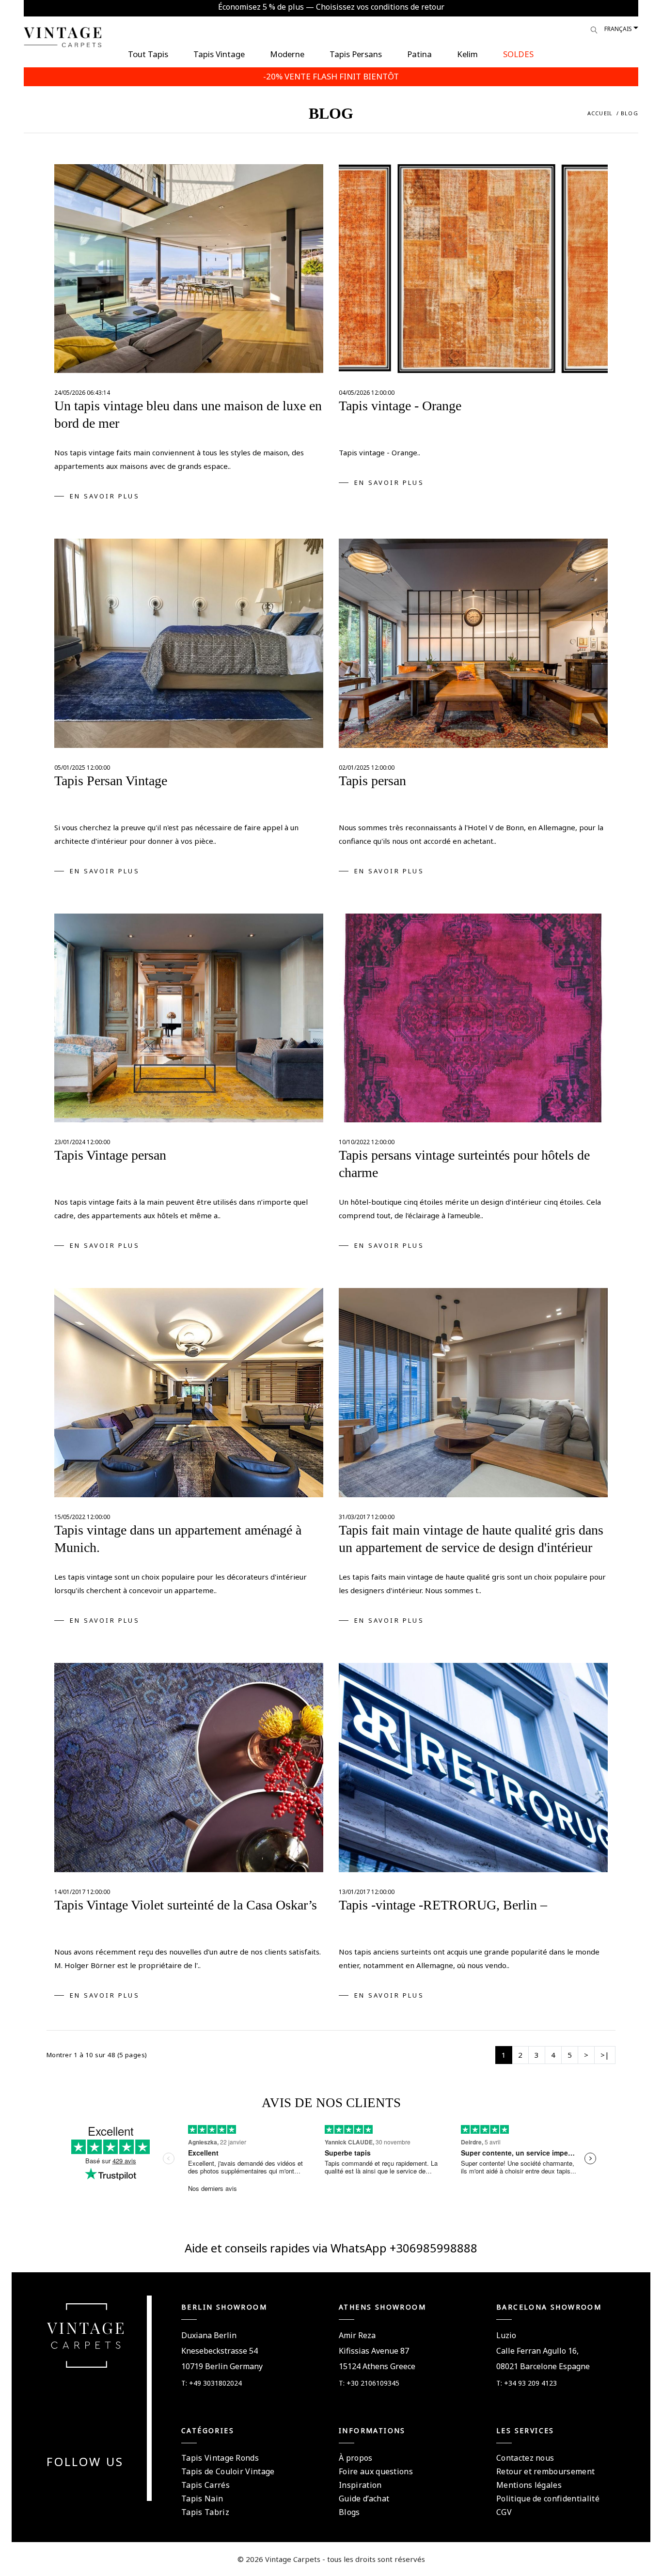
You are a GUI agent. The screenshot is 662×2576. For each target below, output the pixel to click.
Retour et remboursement (545, 2471)
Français (618, 29)
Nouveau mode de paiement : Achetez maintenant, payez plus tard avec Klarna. (331, 7)
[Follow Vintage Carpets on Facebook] (68, 2485)
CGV (504, 2512)
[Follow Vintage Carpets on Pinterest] (91, 2485)
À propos (356, 2458)
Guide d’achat (364, 2498)
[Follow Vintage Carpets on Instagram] (103, 2485)
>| (605, 2055)
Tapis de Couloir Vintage (228, 2471)
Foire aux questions (376, 2471)
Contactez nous (525, 2458)
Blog (630, 113)
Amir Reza (357, 2335)
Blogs (349, 2512)
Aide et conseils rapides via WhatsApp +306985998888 (331, 2248)
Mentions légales (529, 2485)
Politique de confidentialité (548, 2498)
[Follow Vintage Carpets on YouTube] (79, 2485)
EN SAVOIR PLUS (105, 496)
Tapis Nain (202, 2498)
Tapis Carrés (205, 2485)
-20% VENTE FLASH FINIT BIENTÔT (331, 76)
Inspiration (360, 2485)
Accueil (600, 113)
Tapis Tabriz (205, 2512)
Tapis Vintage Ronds (220, 2458)
